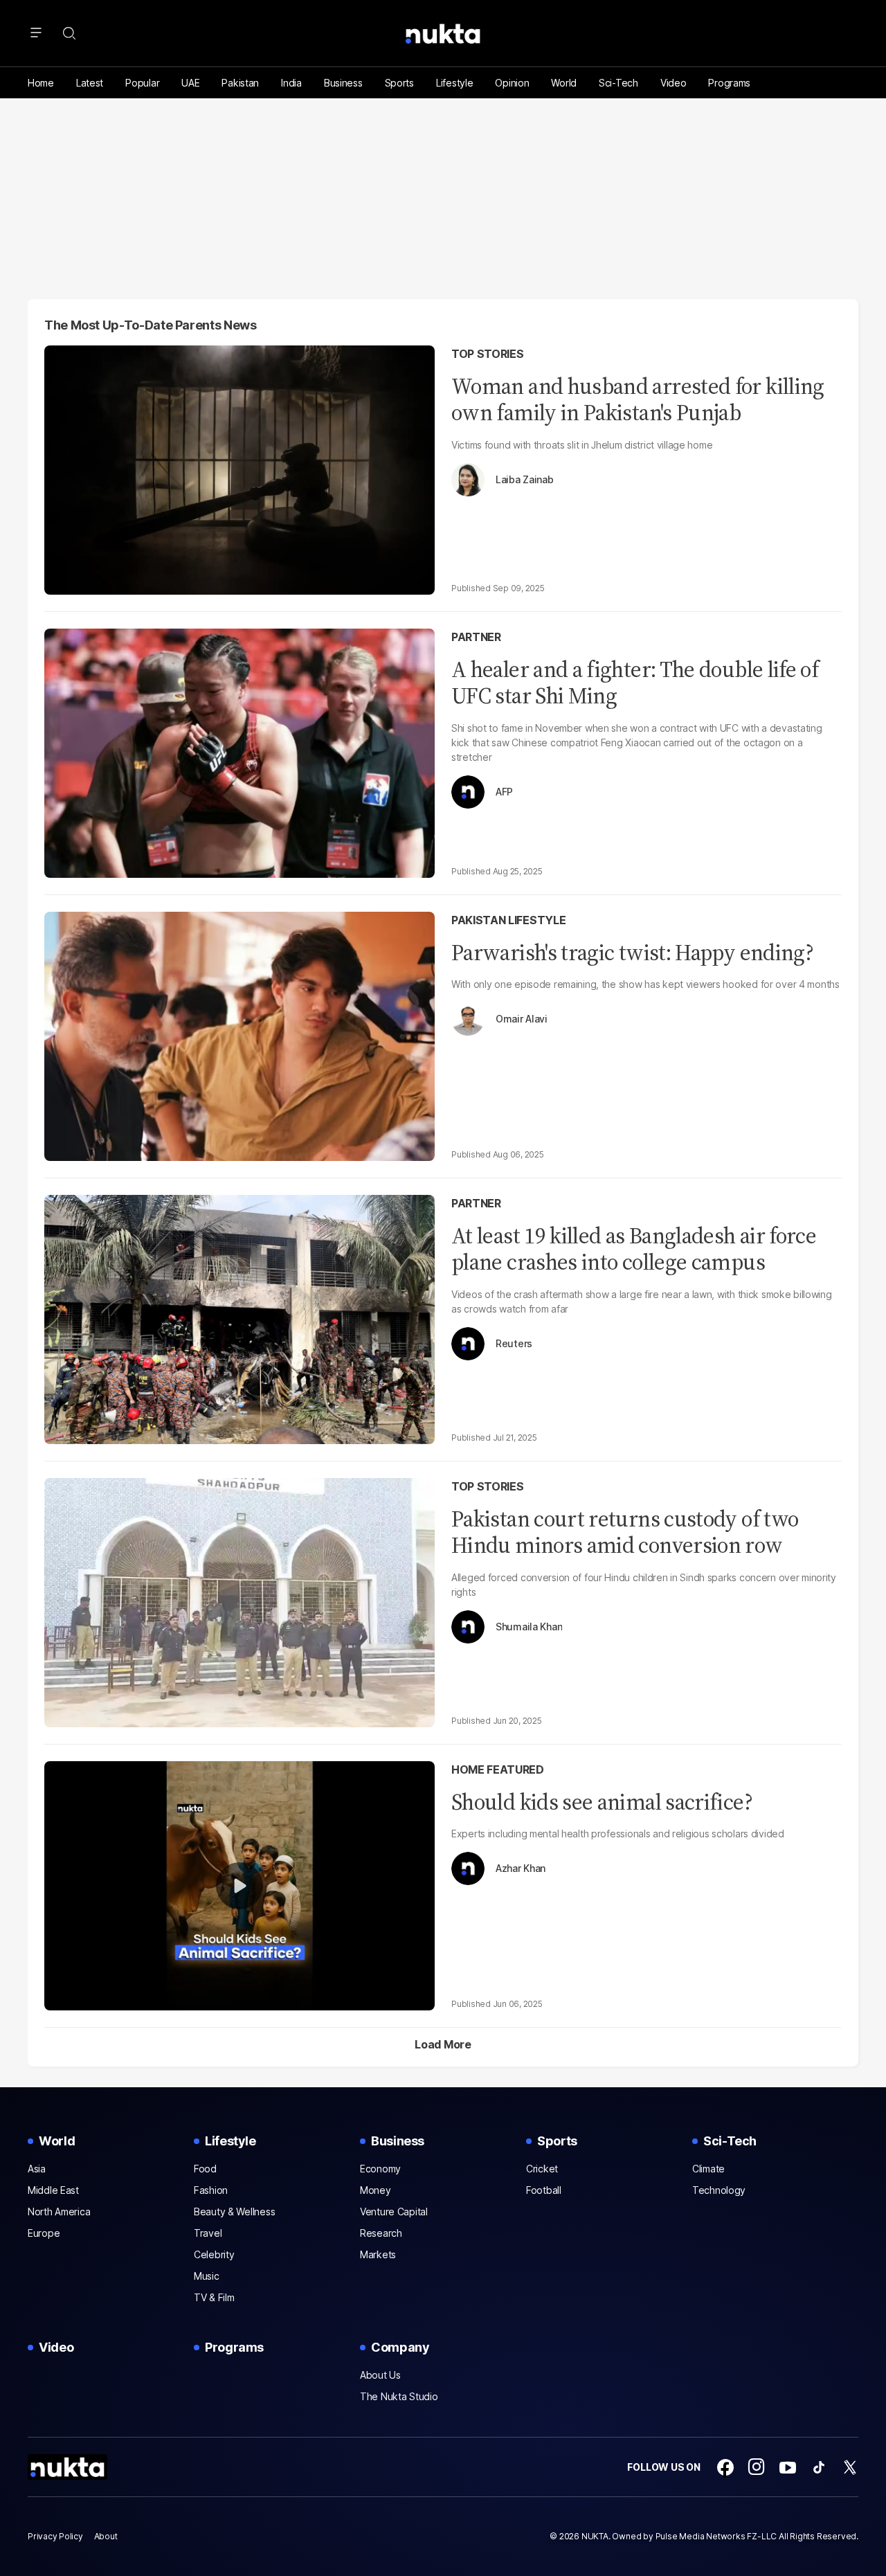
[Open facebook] (725, 2467)
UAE (190, 83)
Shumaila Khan (529, 1627)
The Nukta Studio (399, 2396)
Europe (44, 2233)
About (106, 2536)
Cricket (542, 2169)
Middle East (53, 2190)
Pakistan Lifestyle (508, 920)
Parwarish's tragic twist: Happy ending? (632, 953)
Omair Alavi (522, 1019)
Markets (378, 2254)
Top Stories (487, 354)
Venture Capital (394, 2212)
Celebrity (214, 2254)
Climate (708, 2169)
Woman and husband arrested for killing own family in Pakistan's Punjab (638, 399)
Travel (208, 2233)
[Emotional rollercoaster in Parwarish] (239, 1035)
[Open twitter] (850, 2467)
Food (205, 2169)
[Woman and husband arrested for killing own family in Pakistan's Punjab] (239, 468)
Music (207, 2276)
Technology (719, 2190)
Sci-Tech (618, 83)
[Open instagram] (757, 2467)
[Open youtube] (788, 2467)
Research (381, 2233)
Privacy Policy (55, 2536)
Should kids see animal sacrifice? (602, 1802)
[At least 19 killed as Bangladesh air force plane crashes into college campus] (239, 1318)
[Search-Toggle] (69, 33)
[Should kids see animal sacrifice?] (239, 1884)
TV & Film (214, 2297)
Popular (142, 83)
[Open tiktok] (819, 2467)
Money (376, 2190)
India (291, 83)
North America (59, 2212)
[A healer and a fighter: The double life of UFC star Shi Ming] (239, 751)
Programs (729, 83)
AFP (504, 792)
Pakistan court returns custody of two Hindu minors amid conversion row (625, 1532)
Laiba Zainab (525, 480)
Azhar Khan (521, 1868)
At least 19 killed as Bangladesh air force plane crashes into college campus (634, 1249)
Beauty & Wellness (234, 2212)
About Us (380, 2375)
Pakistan (240, 83)
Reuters (514, 1344)
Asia (37, 2169)
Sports (399, 83)
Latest (90, 83)
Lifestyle (454, 83)
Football (544, 2190)
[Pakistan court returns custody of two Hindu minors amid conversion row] (239, 1601)
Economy (380, 2169)
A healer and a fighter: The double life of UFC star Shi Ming (635, 683)
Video (673, 83)
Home (41, 83)
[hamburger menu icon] (36, 33)
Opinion (512, 83)
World (564, 83)
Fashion (211, 2190)
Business (343, 83)
